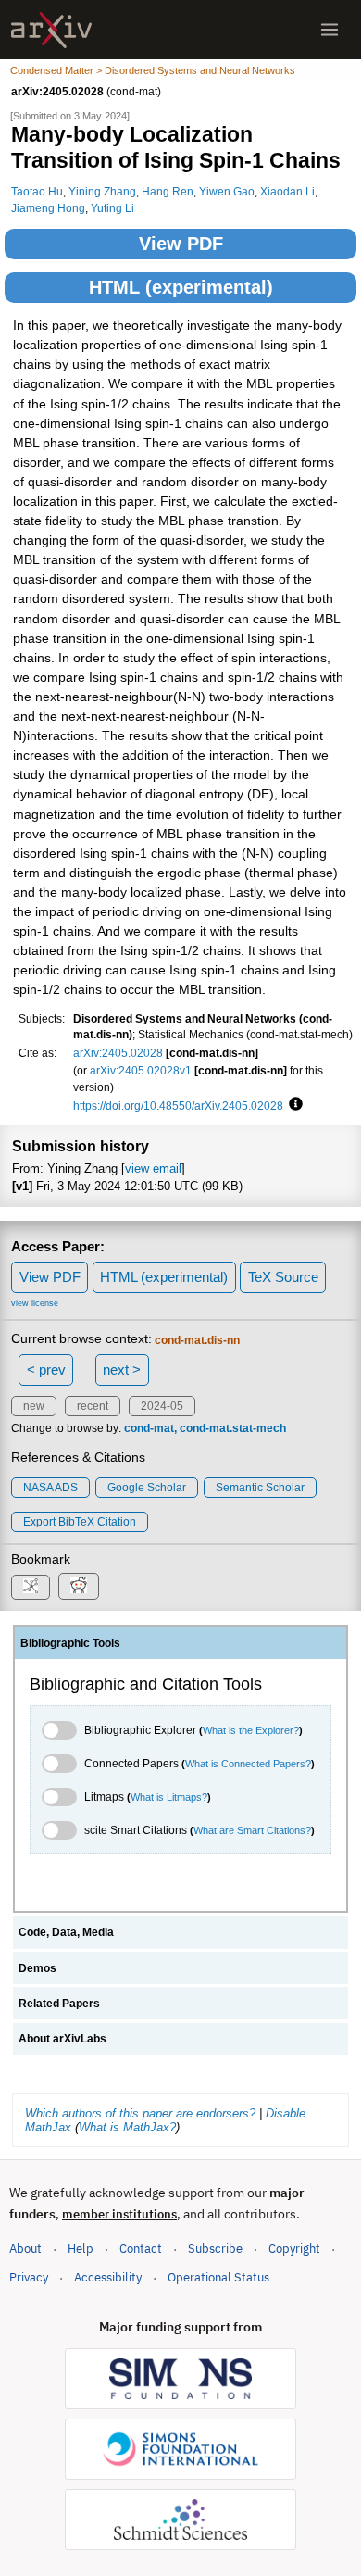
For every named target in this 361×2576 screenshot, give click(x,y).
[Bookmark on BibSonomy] (31, 1587)
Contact (141, 2249)
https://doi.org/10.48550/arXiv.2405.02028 (178, 1106)
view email (153, 1169)
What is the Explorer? (251, 1730)
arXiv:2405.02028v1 (141, 1070)
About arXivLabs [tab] (62, 2039)
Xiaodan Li (287, 191)
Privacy (29, 2277)
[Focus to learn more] (293, 1105)
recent (93, 1406)
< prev (46, 1370)
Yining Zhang (102, 191)
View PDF (181, 244)
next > (122, 1370)
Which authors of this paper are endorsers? (140, 2113)
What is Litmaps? (169, 1797)
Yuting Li (112, 208)
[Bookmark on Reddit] (79, 1586)
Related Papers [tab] (59, 2004)
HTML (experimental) (181, 287)
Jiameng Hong (48, 208)
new (34, 1406)
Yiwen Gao (227, 191)
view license (35, 1303)
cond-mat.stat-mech (233, 1428)
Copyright (294, 2249)
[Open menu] (330, 30)
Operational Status (218, 2277)
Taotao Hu (37, 191)
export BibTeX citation (80, 1522)
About (25, 2249)
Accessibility (108, 2277)
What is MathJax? (127, 2127)
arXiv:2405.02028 (118, 1053)
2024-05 (162, 1406)
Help (81, 2249)
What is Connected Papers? (248, 1764)
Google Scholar (147, 1488)
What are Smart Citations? (252, 1830)
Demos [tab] (37, 1968)
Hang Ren (168, 191)
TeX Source (283, 1277)
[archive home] (51, 30)
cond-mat (149, 1428)
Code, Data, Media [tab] (66, 1932)
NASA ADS (50, 1488)
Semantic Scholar (260, 1488)
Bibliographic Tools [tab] (70, 1643)
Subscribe (215, 2249)
